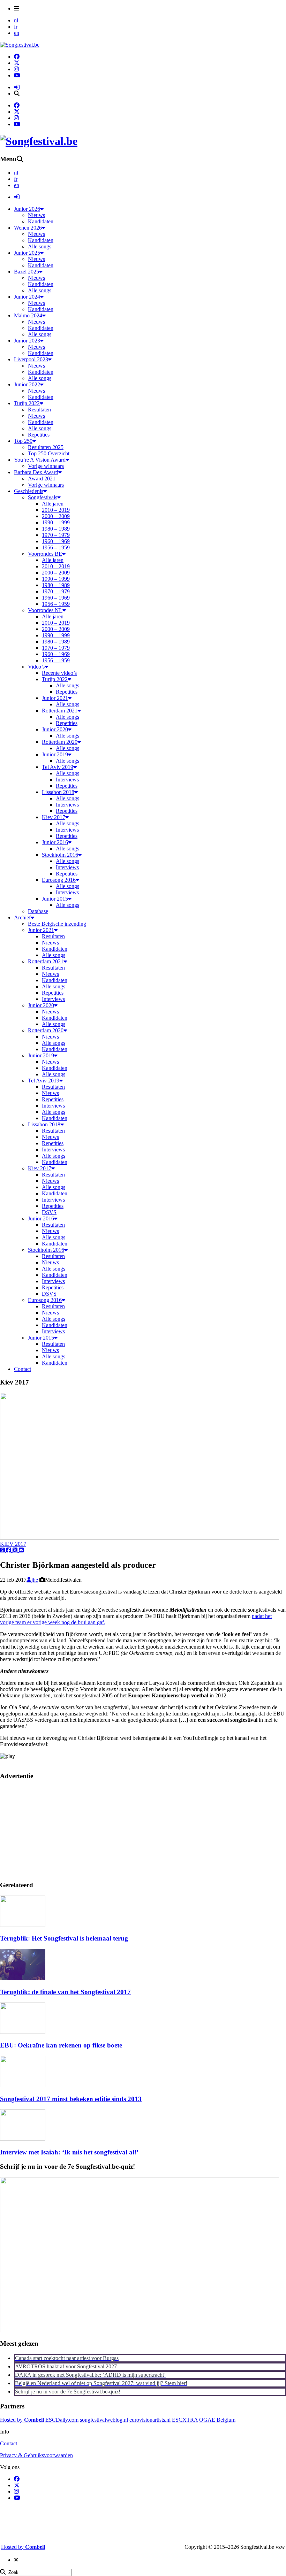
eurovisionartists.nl (150, 2420)
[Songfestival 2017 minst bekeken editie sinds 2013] (23, 2085)
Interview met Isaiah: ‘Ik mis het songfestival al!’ (69, 2152)
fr (16, 27)
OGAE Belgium (217, 2420)
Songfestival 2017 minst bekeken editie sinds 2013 (71, 2099)
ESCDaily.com (62, 2420)
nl (16, 20)
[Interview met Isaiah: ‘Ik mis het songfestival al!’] (23, 2139)
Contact (9, 2443)
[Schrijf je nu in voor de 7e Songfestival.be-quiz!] (140, 2330)
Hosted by (22, 2420)
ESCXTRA (185, 2420)
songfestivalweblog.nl (104, 2420)
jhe (35, 1580)
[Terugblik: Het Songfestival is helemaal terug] (23, 1925)
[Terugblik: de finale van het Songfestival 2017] (23, 1978)
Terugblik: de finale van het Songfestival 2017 (65, 1992)
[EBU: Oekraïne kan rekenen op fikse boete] (23, 2032)
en (17, 33)
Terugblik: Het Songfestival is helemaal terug (64, 1938)
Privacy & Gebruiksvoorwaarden (36, 2455)
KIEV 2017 (13, 1544)
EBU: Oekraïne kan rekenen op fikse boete (61, 2045)
